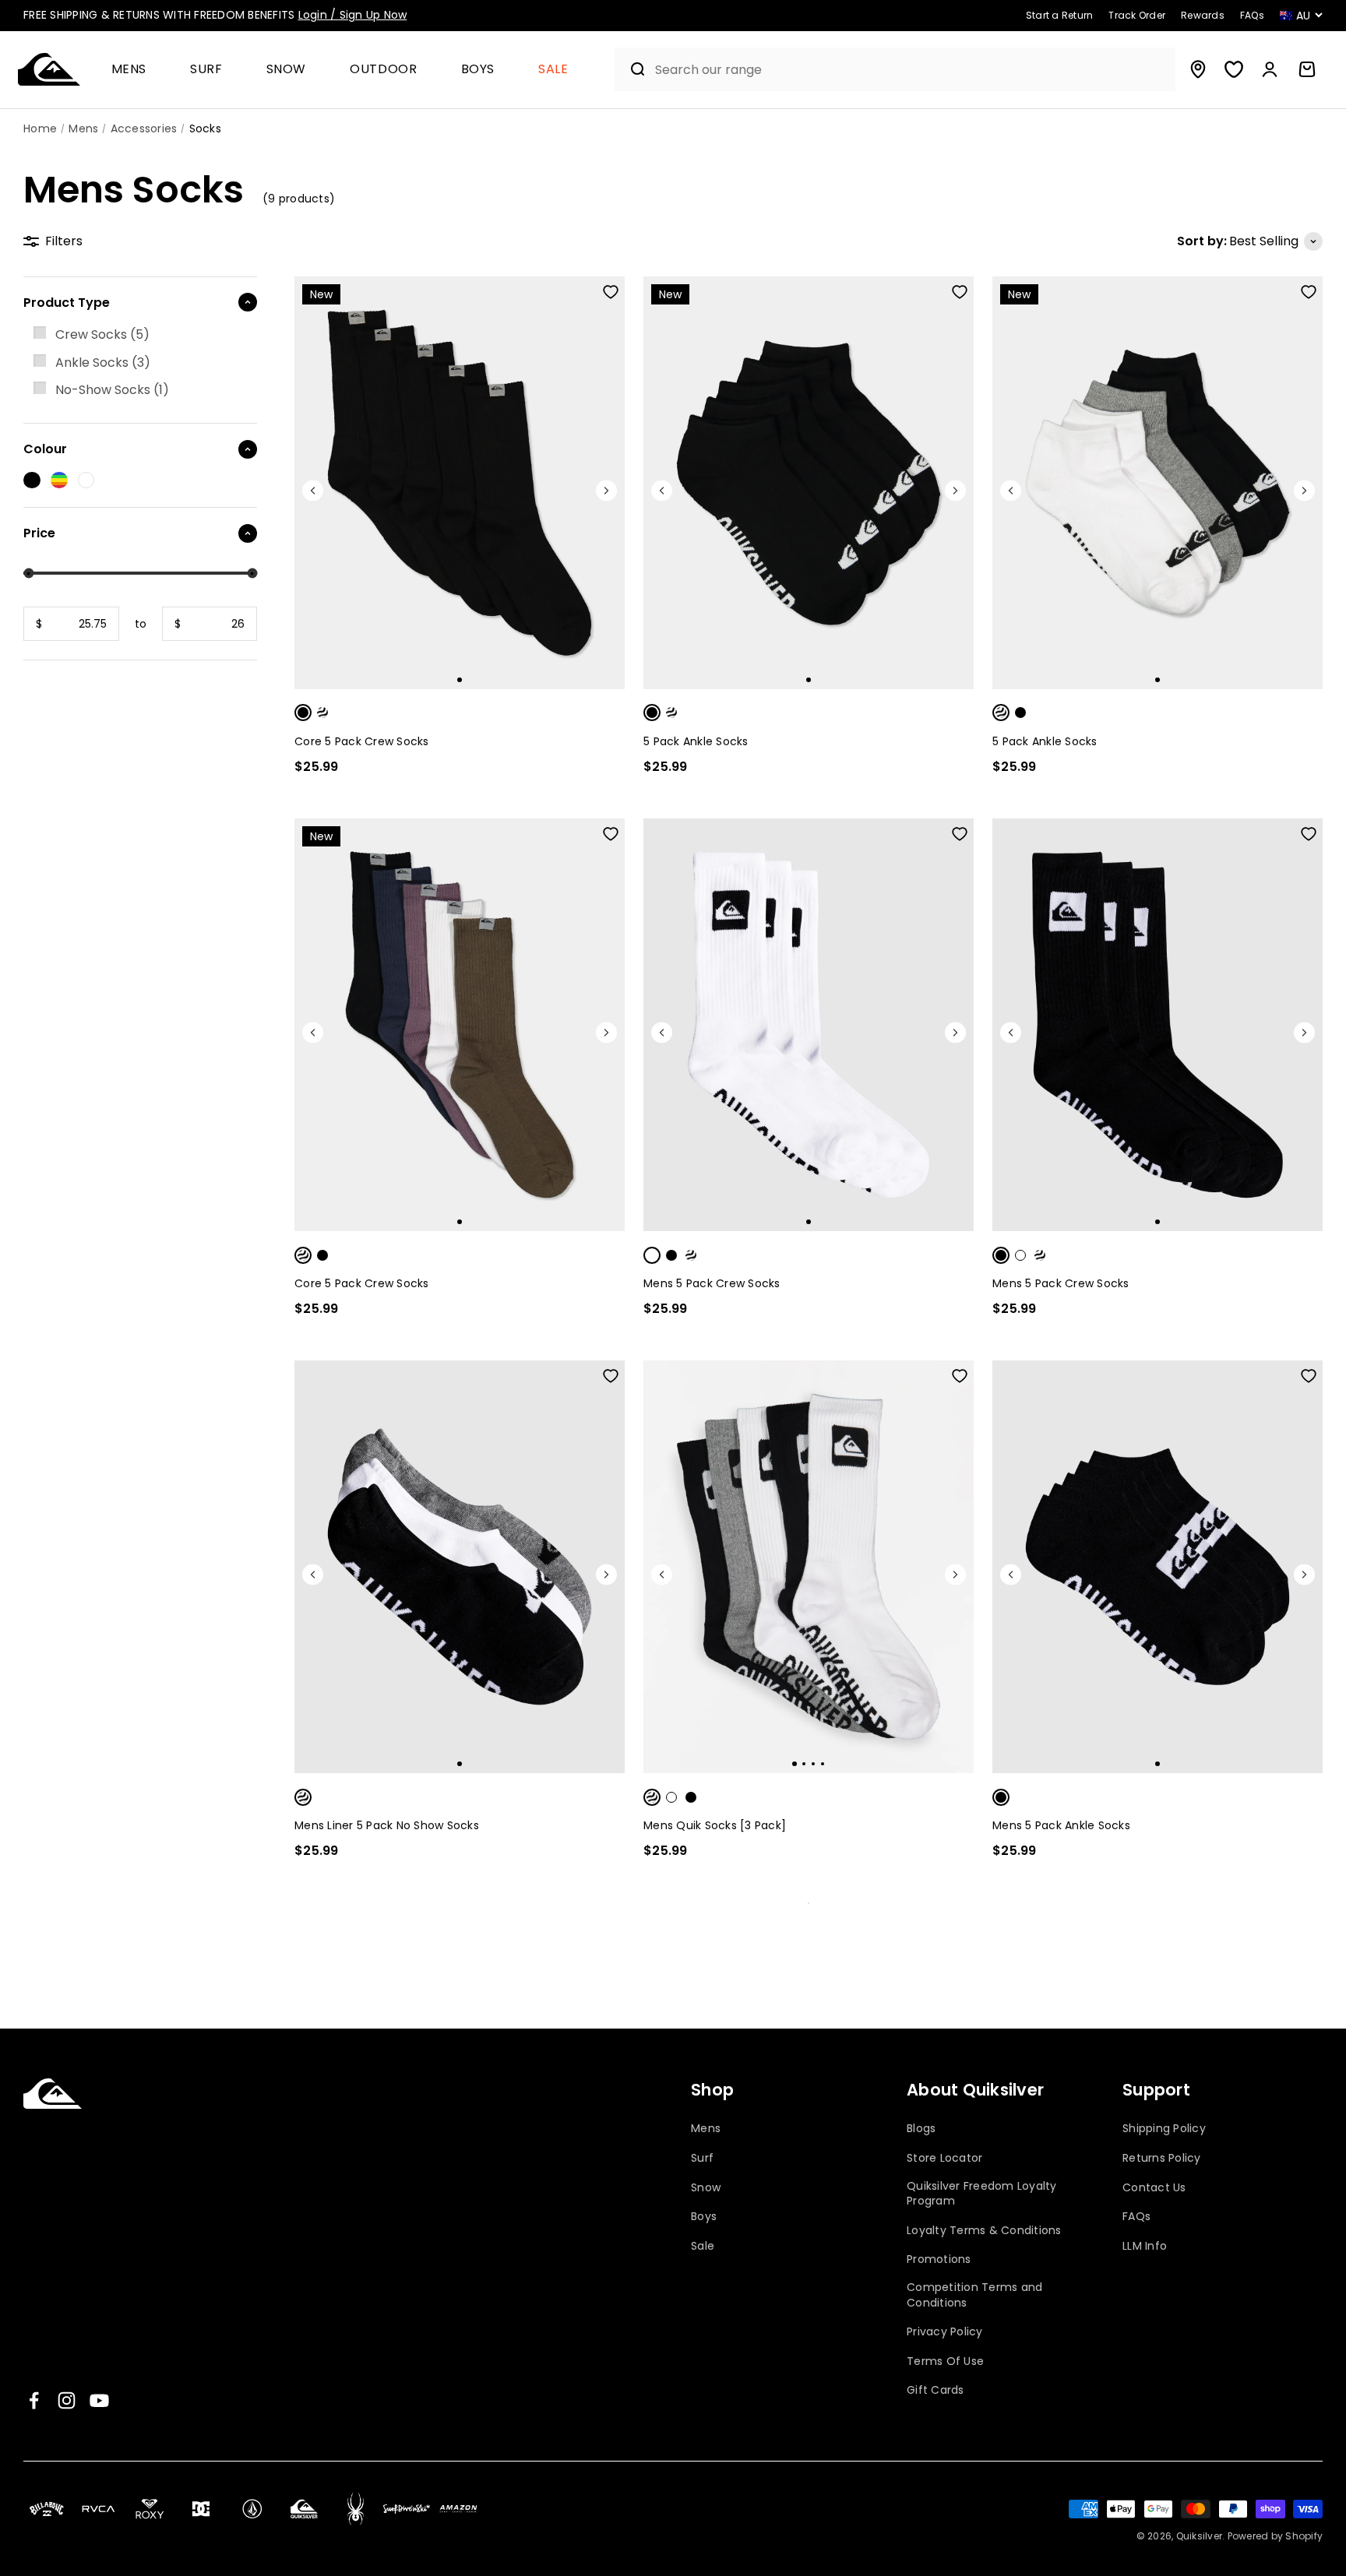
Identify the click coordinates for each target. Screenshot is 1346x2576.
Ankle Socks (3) (103, 362)
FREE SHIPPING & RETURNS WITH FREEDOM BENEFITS (215, 15)
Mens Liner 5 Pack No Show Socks (387, 1825)
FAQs (1136, 2217)
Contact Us (1154, 2188)
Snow (287, 70)
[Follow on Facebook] (34, 2400)
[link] (140, 335)
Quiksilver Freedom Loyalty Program (982, 2194)
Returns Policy (1162, 2158)
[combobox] (911, 70)
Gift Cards (936, 2390)
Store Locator (944, 2158)
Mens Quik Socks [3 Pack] (715, 1825)
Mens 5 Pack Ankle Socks (1061, 1825)
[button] (136, 70)
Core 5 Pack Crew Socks (362, 741)
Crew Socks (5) (102, 334)
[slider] (28, 574)
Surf (206, 70)
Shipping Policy (1164, 2129)
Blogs (921, 2129)
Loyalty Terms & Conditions (984, 2231)
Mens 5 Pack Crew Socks (712, 1283)
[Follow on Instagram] (67, 2400)
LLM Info (1145, 2246)
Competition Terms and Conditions (974, 2295)
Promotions (939, 2259)
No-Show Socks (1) (112, 390)
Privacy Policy (945, 2332)
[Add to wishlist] (611, 292)
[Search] (631, 69)
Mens (129, 70)
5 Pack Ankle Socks (696, 741)
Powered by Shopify (1276, 2536)
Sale (553, 70)
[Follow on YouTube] (99, 2400)
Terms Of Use (945, 2361)
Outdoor (383, 70)
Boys (478, 70)
